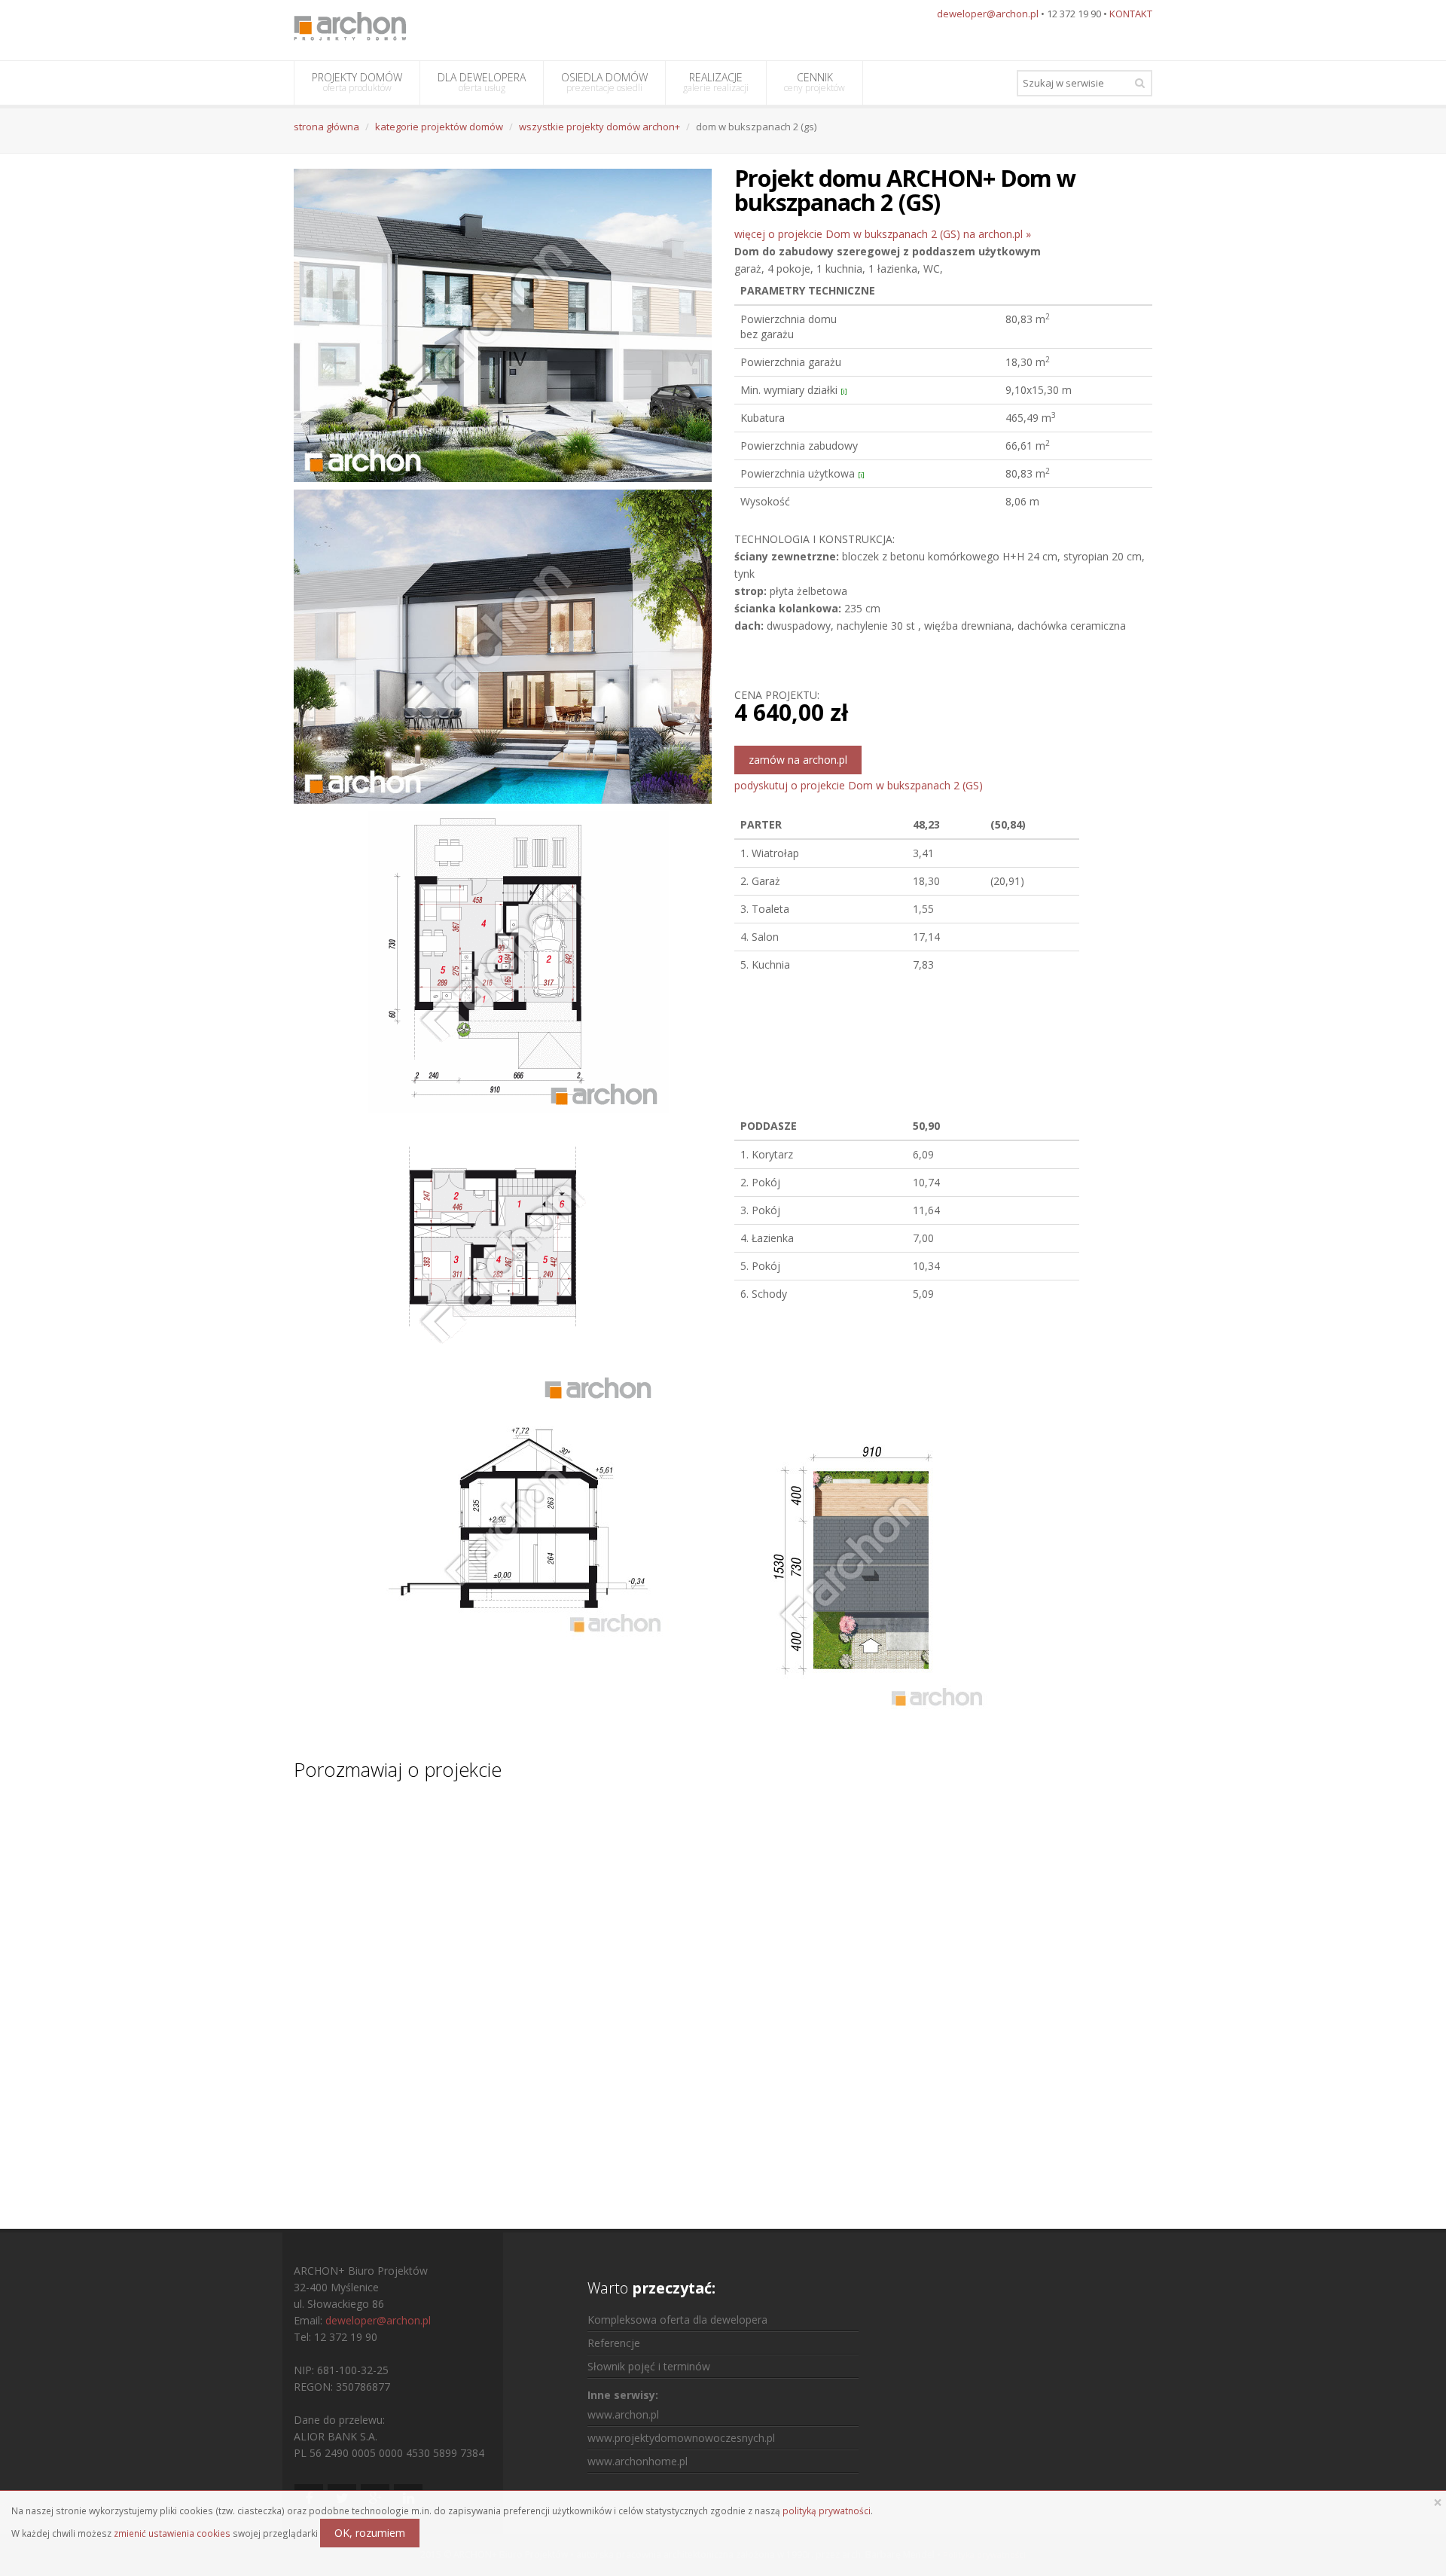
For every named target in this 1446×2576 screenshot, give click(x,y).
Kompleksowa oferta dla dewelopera (677, 2320)
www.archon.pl (623, 2414)
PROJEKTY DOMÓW (357, 82)
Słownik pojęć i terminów (649, 2366)
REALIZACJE (716, 82)
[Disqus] (723, 1991)
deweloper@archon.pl (988, 14)
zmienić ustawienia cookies (172, 2533)
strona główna (326, 127)
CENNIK (815, 82)
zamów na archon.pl (798, 760)
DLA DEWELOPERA (482, 82)
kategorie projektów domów (439, 127)
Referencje (614, 2343)
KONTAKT (1131, 14)
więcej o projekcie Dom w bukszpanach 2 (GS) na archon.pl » (883, 234)
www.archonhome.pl (638, 2461)
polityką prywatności (827, 2510)
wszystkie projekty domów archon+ (599, 127)
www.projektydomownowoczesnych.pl (681, 2438)
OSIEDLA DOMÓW (604, 82)
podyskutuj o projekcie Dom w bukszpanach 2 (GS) (859, 785)
